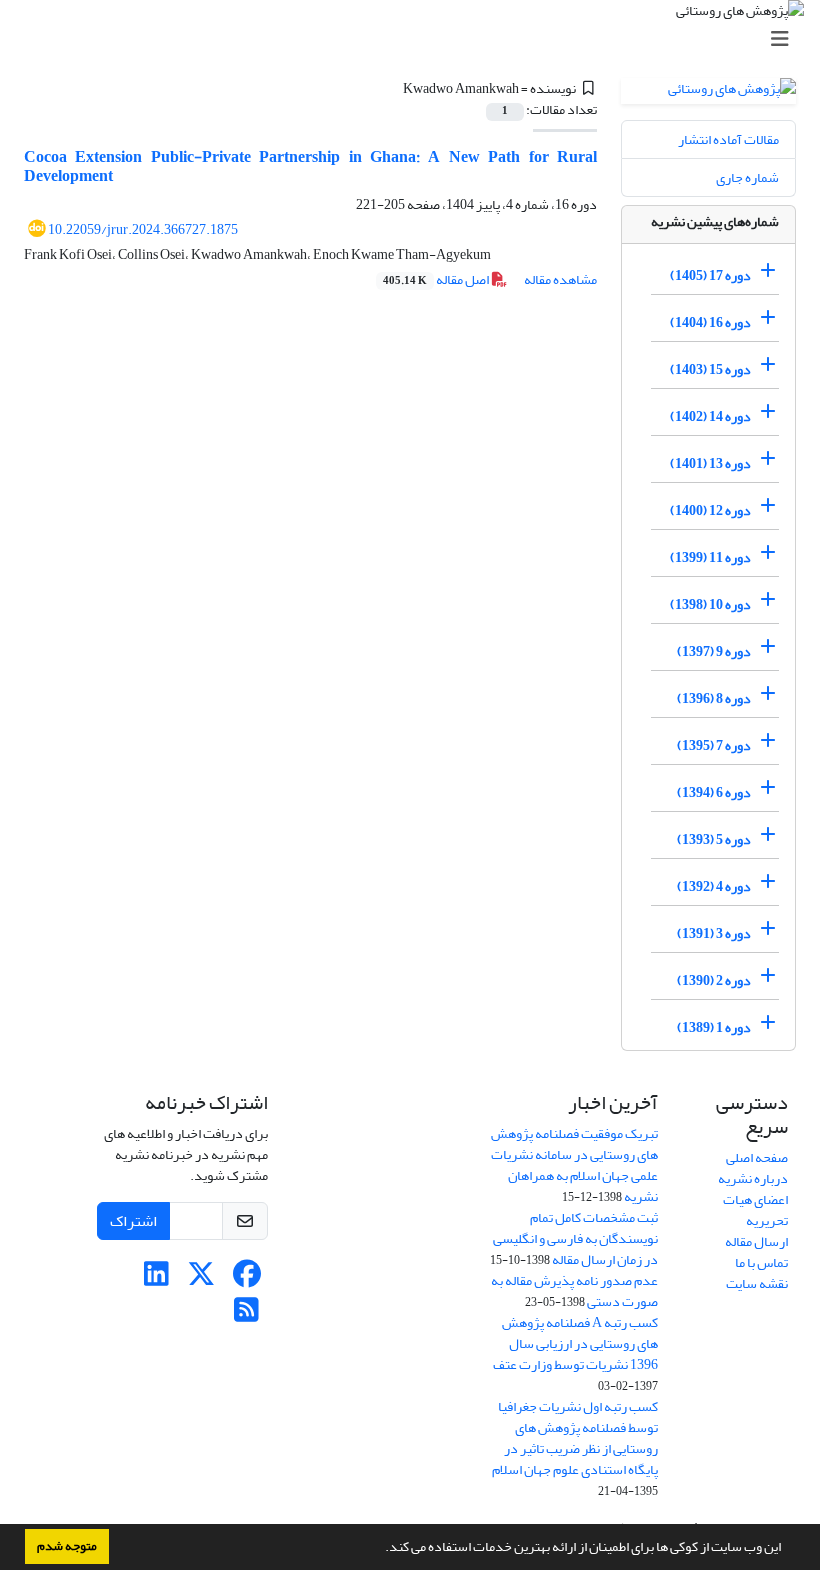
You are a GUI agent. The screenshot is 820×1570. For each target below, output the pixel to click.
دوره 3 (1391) (714, 933)
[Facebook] (246, 1279)
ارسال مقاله (756, 1241)
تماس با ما (761, 1262)
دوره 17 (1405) (710, 275)
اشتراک (133, 1221)
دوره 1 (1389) (714, 1027)
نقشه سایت (757, 1283)
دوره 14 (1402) (710, 416)
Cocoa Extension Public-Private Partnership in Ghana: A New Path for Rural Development (310, 166)
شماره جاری (747, 177)
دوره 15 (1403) (710, 369)
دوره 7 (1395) (714, 745)
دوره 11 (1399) (710, 557)
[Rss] (246, 1315)
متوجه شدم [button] (67, 1546)
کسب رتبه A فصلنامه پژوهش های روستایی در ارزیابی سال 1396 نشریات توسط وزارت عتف (575, 1343)
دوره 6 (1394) (714, 792)
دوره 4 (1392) (714, 886)
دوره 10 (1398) (710, 604)
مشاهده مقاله (560, 279)
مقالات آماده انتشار (728, 139)
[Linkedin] (156, 1279)
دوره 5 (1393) (714, 839)
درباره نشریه (753, 1178)
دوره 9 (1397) (714, 651)
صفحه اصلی (757, 1157)
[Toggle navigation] (416, 39)
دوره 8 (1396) (714, 698)
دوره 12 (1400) (710, 510)
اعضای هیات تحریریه (755, 1210)
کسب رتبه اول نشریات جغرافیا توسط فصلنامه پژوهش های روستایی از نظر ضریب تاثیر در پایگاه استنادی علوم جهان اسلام (575, 1438)
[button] (380, 1549)
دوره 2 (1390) (714, 980)
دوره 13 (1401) (710, 463)
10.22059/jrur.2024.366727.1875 (143, 229)
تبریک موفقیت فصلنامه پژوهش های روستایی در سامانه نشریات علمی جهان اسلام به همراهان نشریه (574, 1165)
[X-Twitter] (201, 1279)
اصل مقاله (437, 279)
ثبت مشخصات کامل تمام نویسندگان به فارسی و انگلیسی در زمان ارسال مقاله (575, 1238)
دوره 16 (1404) (710, 322)
